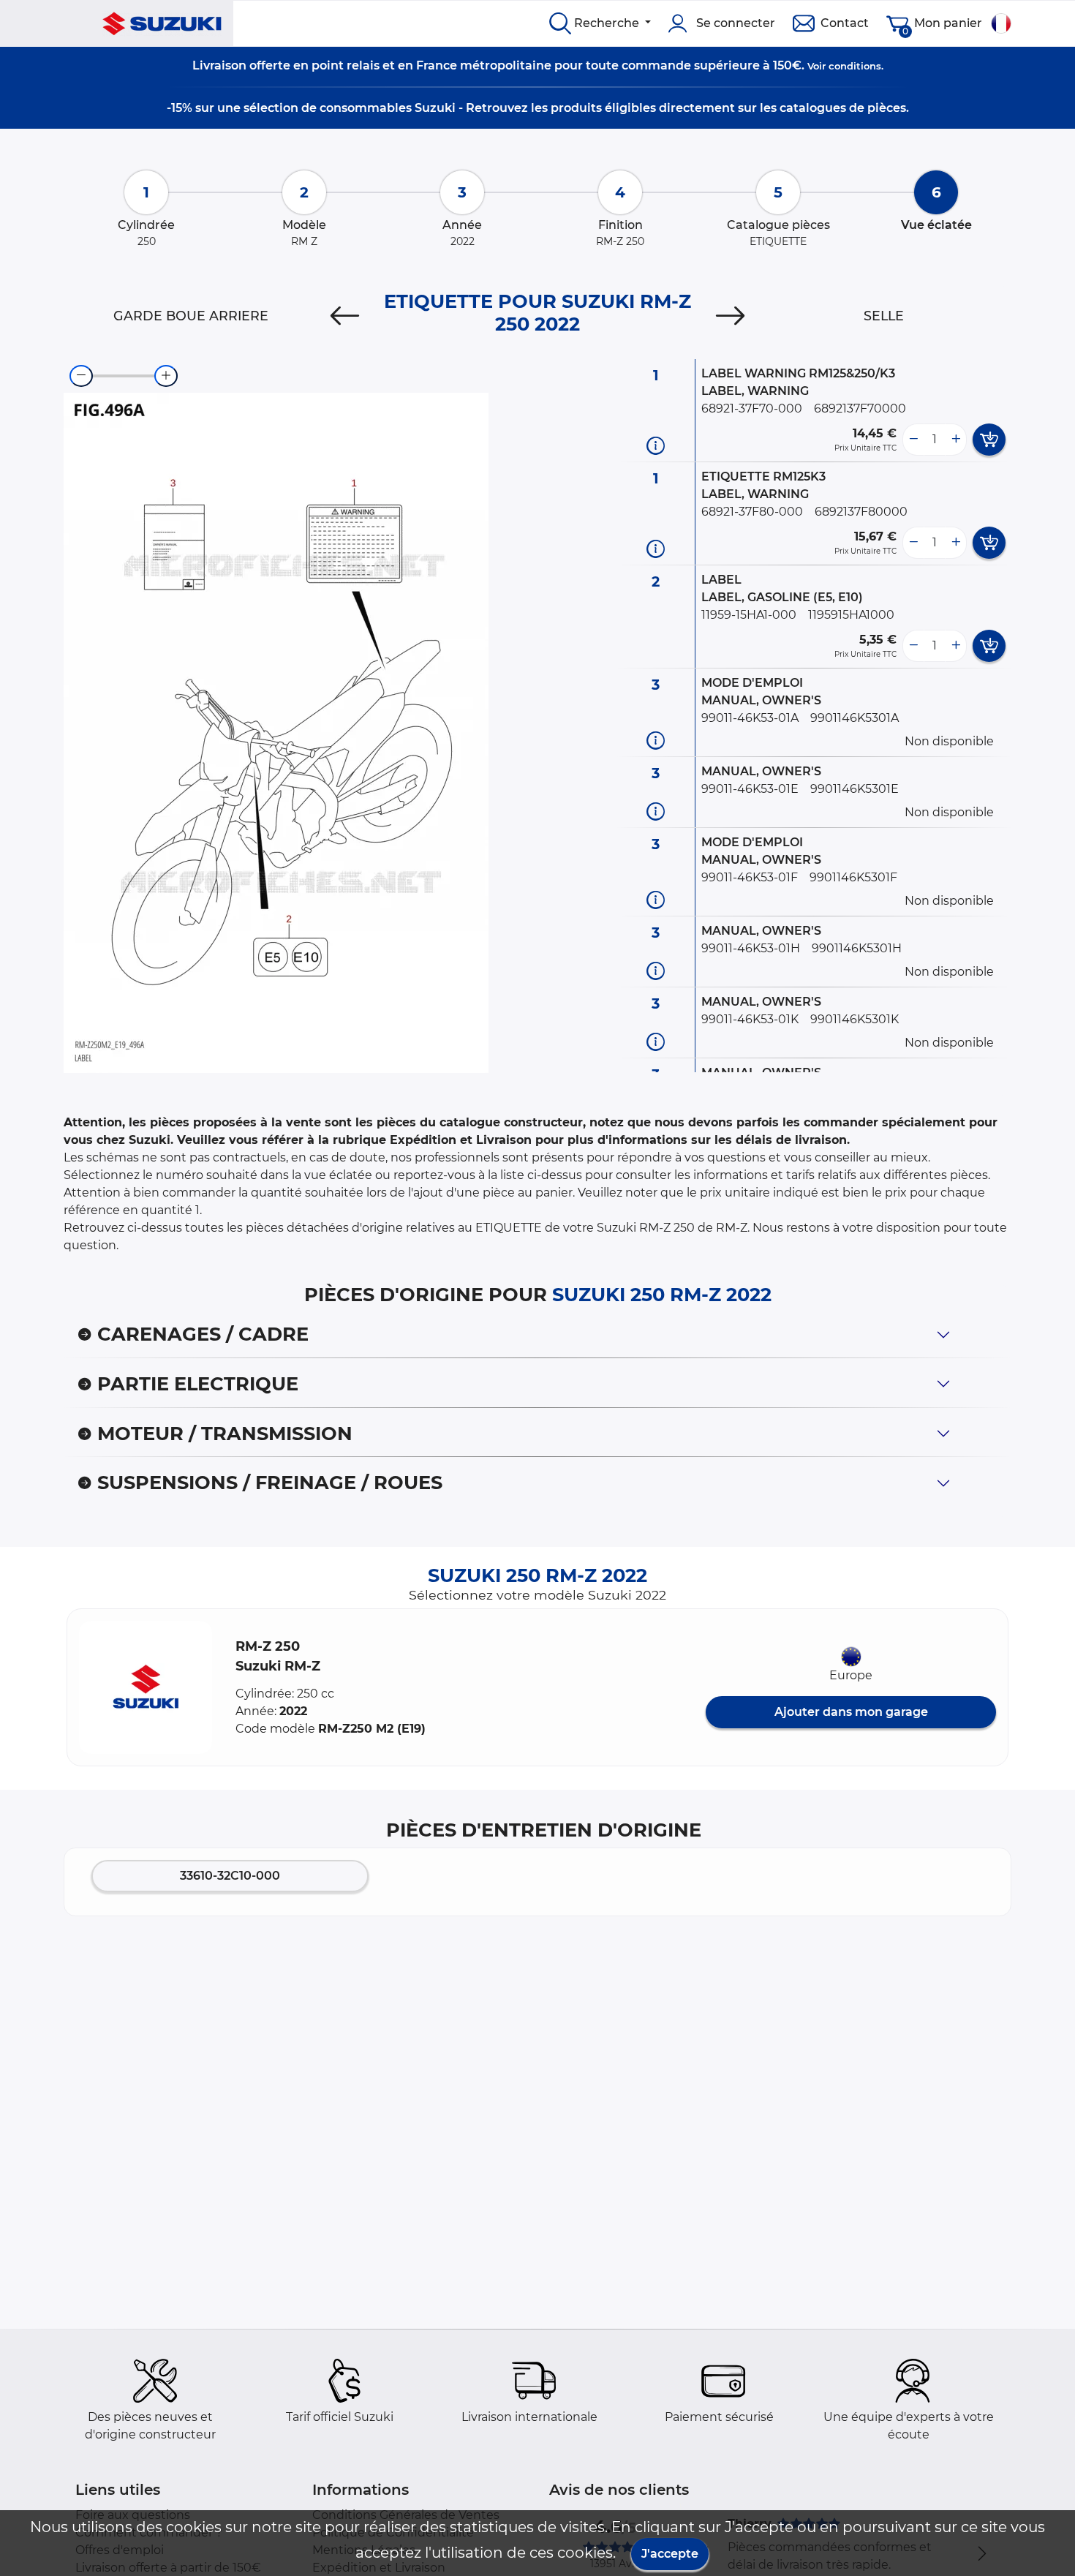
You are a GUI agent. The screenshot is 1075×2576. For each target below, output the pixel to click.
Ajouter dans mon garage (851, 1712)
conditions (855, 66)
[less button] (913, 440)
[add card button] (989, 440)
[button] (146, 1687)
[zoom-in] (166, 376)
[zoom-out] (81, 376)
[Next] (730, 316)
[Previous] (345, 316)
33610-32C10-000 (230, 1876)
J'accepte (670, 2554)
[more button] (956, 440)
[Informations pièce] (656, 445)
